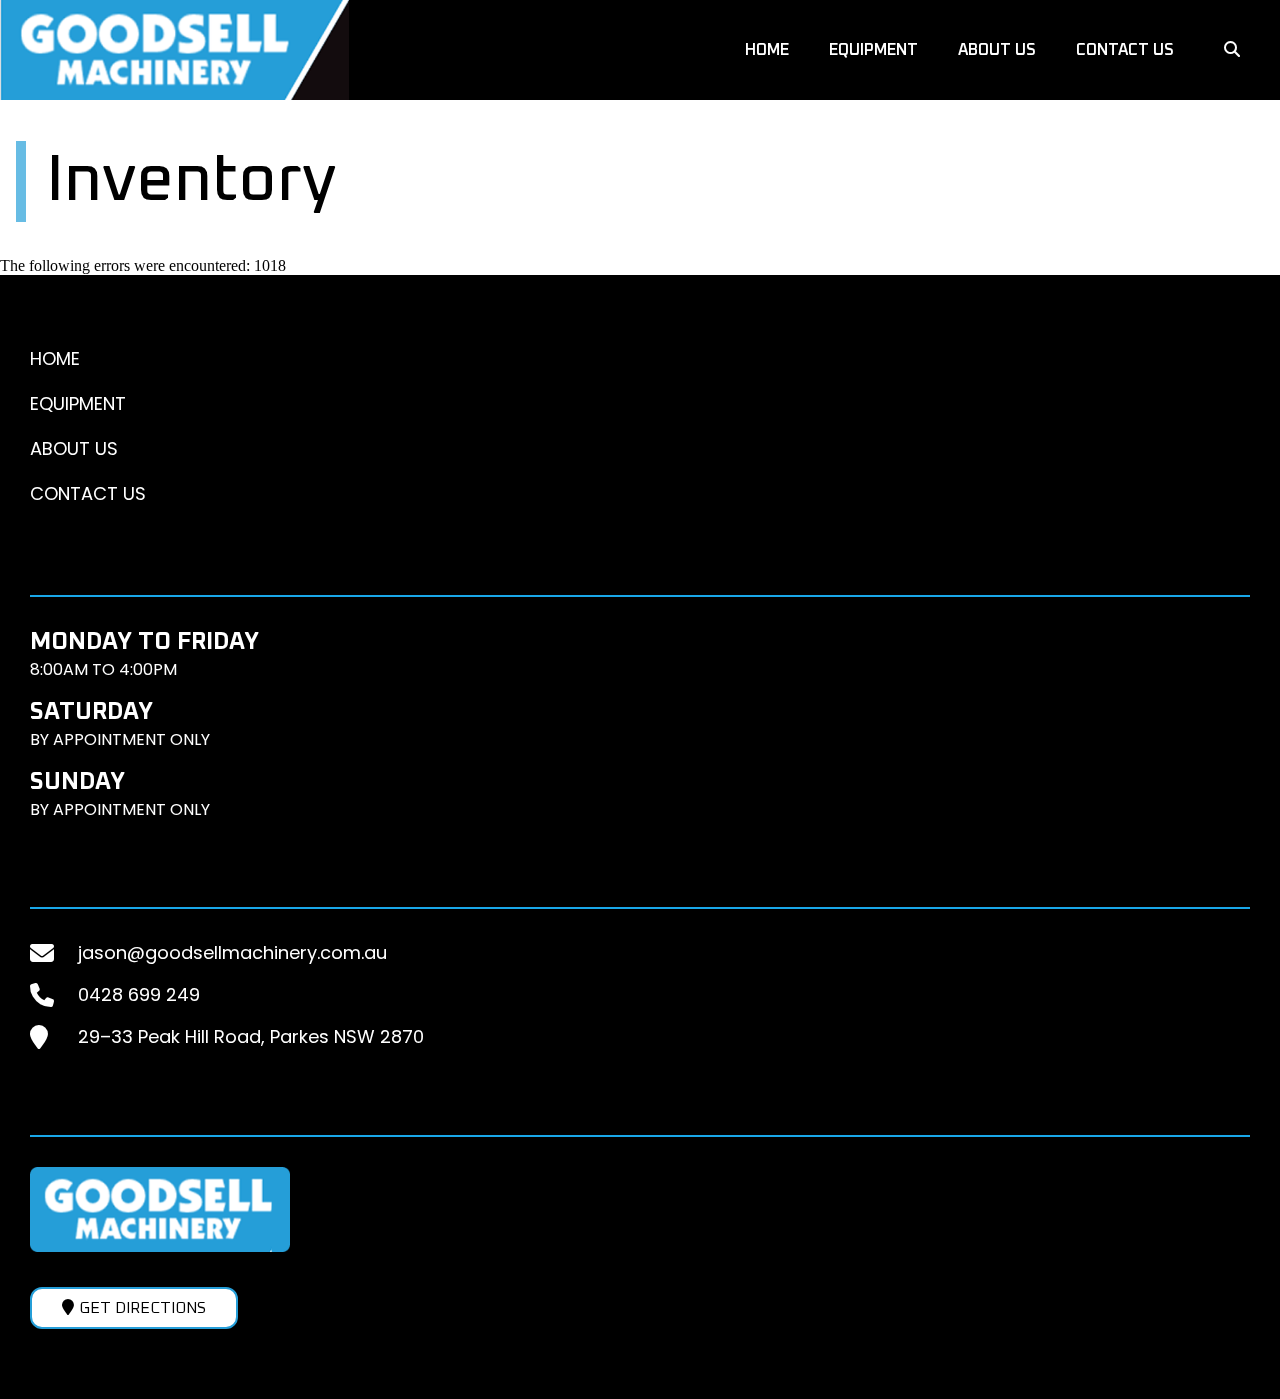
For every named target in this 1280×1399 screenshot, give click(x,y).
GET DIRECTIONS (142, 1308)
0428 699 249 (139, 994)
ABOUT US (997, 50)
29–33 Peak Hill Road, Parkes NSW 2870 (251, 1036)
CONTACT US (1125, 50)
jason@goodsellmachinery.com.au (232, 952)
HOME (767, 50)
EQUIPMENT (873, 50)
